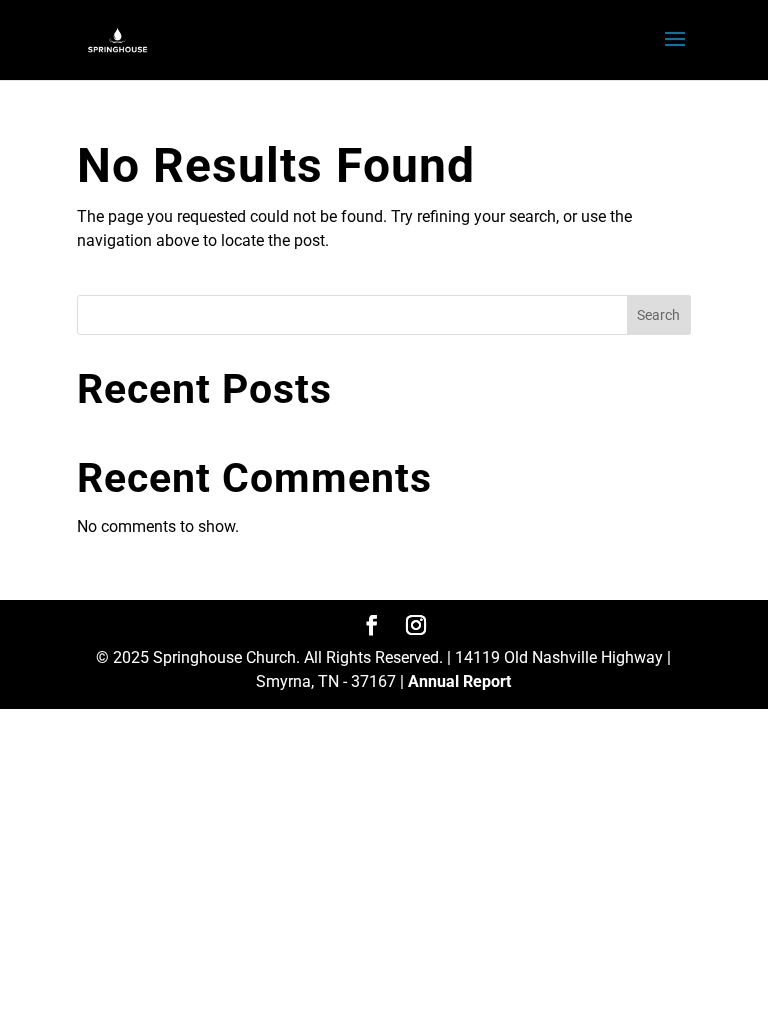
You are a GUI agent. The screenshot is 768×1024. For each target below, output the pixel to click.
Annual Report (459, 681)
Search (658, 315)
